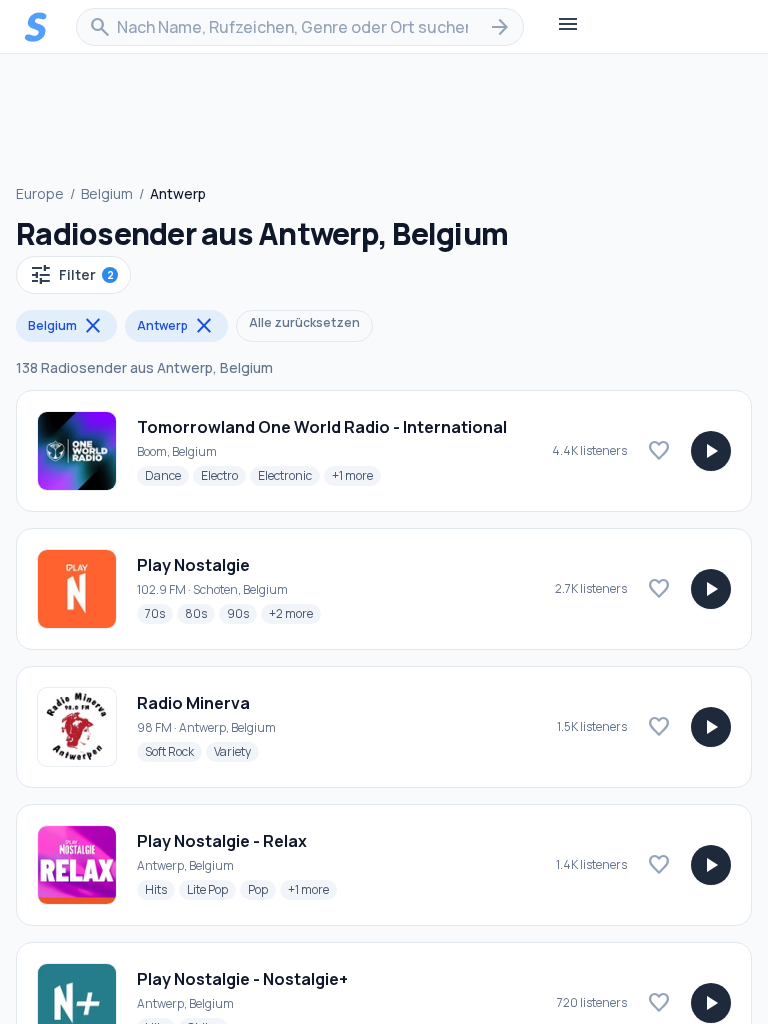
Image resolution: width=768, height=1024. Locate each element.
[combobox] (300, 27)
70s (159, 613)
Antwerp (176, 326)
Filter (71, 275)
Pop (262, 889)
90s (242, 613)
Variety (236, 751)
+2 (295, 613)
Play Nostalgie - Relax (222, 841)
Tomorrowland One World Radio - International (322, 427)
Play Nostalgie (193, 565)
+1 (356, 475)
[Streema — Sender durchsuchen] (36, 27)
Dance (167, 475)
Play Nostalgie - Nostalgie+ (242, 979)
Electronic (289, 475)
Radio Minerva (193, 703)
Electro (223, 475)
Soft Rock (173, 751)
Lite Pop (211, 889)
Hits (160, 889)
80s (200, 613)
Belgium (107, 193)
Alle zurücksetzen (304, 322)
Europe (40, 193)
